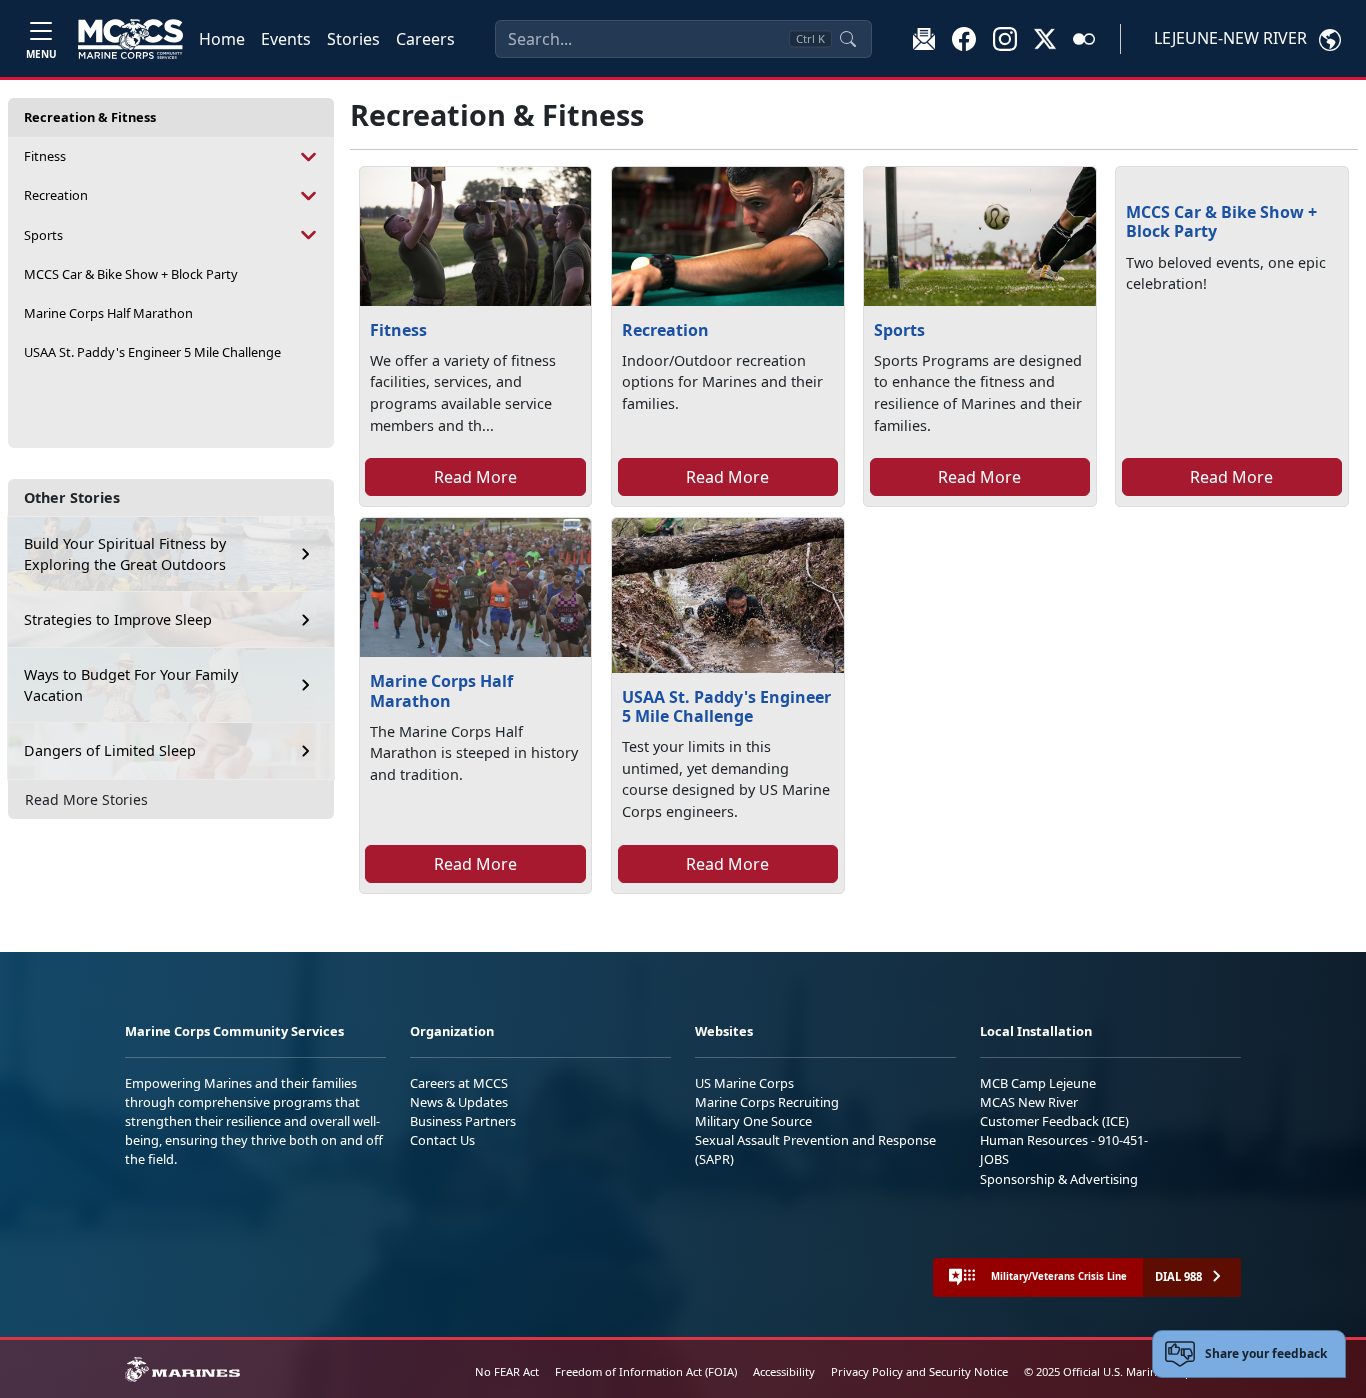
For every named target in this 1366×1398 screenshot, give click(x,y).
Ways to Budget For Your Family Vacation (131, 685)
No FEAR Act (507, 1371)
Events (286, 39)
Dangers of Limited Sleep (110, 750)
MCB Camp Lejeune (1038, 1083)
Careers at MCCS (459, 1083)
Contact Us (442, 1140)
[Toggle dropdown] (309, 156)
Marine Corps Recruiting (767, 1102)
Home (222, 39)
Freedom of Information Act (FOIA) (646, 1371)
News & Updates (459, 1102)
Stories (353, 39)
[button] (964, 38)
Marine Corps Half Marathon (108, 313)
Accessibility (784, 1371)
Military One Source (753, 1121)
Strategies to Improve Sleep (118, 619)
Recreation (56, 195)
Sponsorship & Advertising (1059, 1179)
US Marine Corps (744, 1083)
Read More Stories (86, 799)
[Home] (130, 39)
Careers (425, 39)
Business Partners (463, 1121)
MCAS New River (1029, 1102)
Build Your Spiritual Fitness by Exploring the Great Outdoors (125, 554)
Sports (43, 235)
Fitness (45, 156)
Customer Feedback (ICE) (1054, 1121)
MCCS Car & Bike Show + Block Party (131, 274)
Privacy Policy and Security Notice (919, 1371)
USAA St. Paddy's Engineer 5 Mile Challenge (152, 352)
